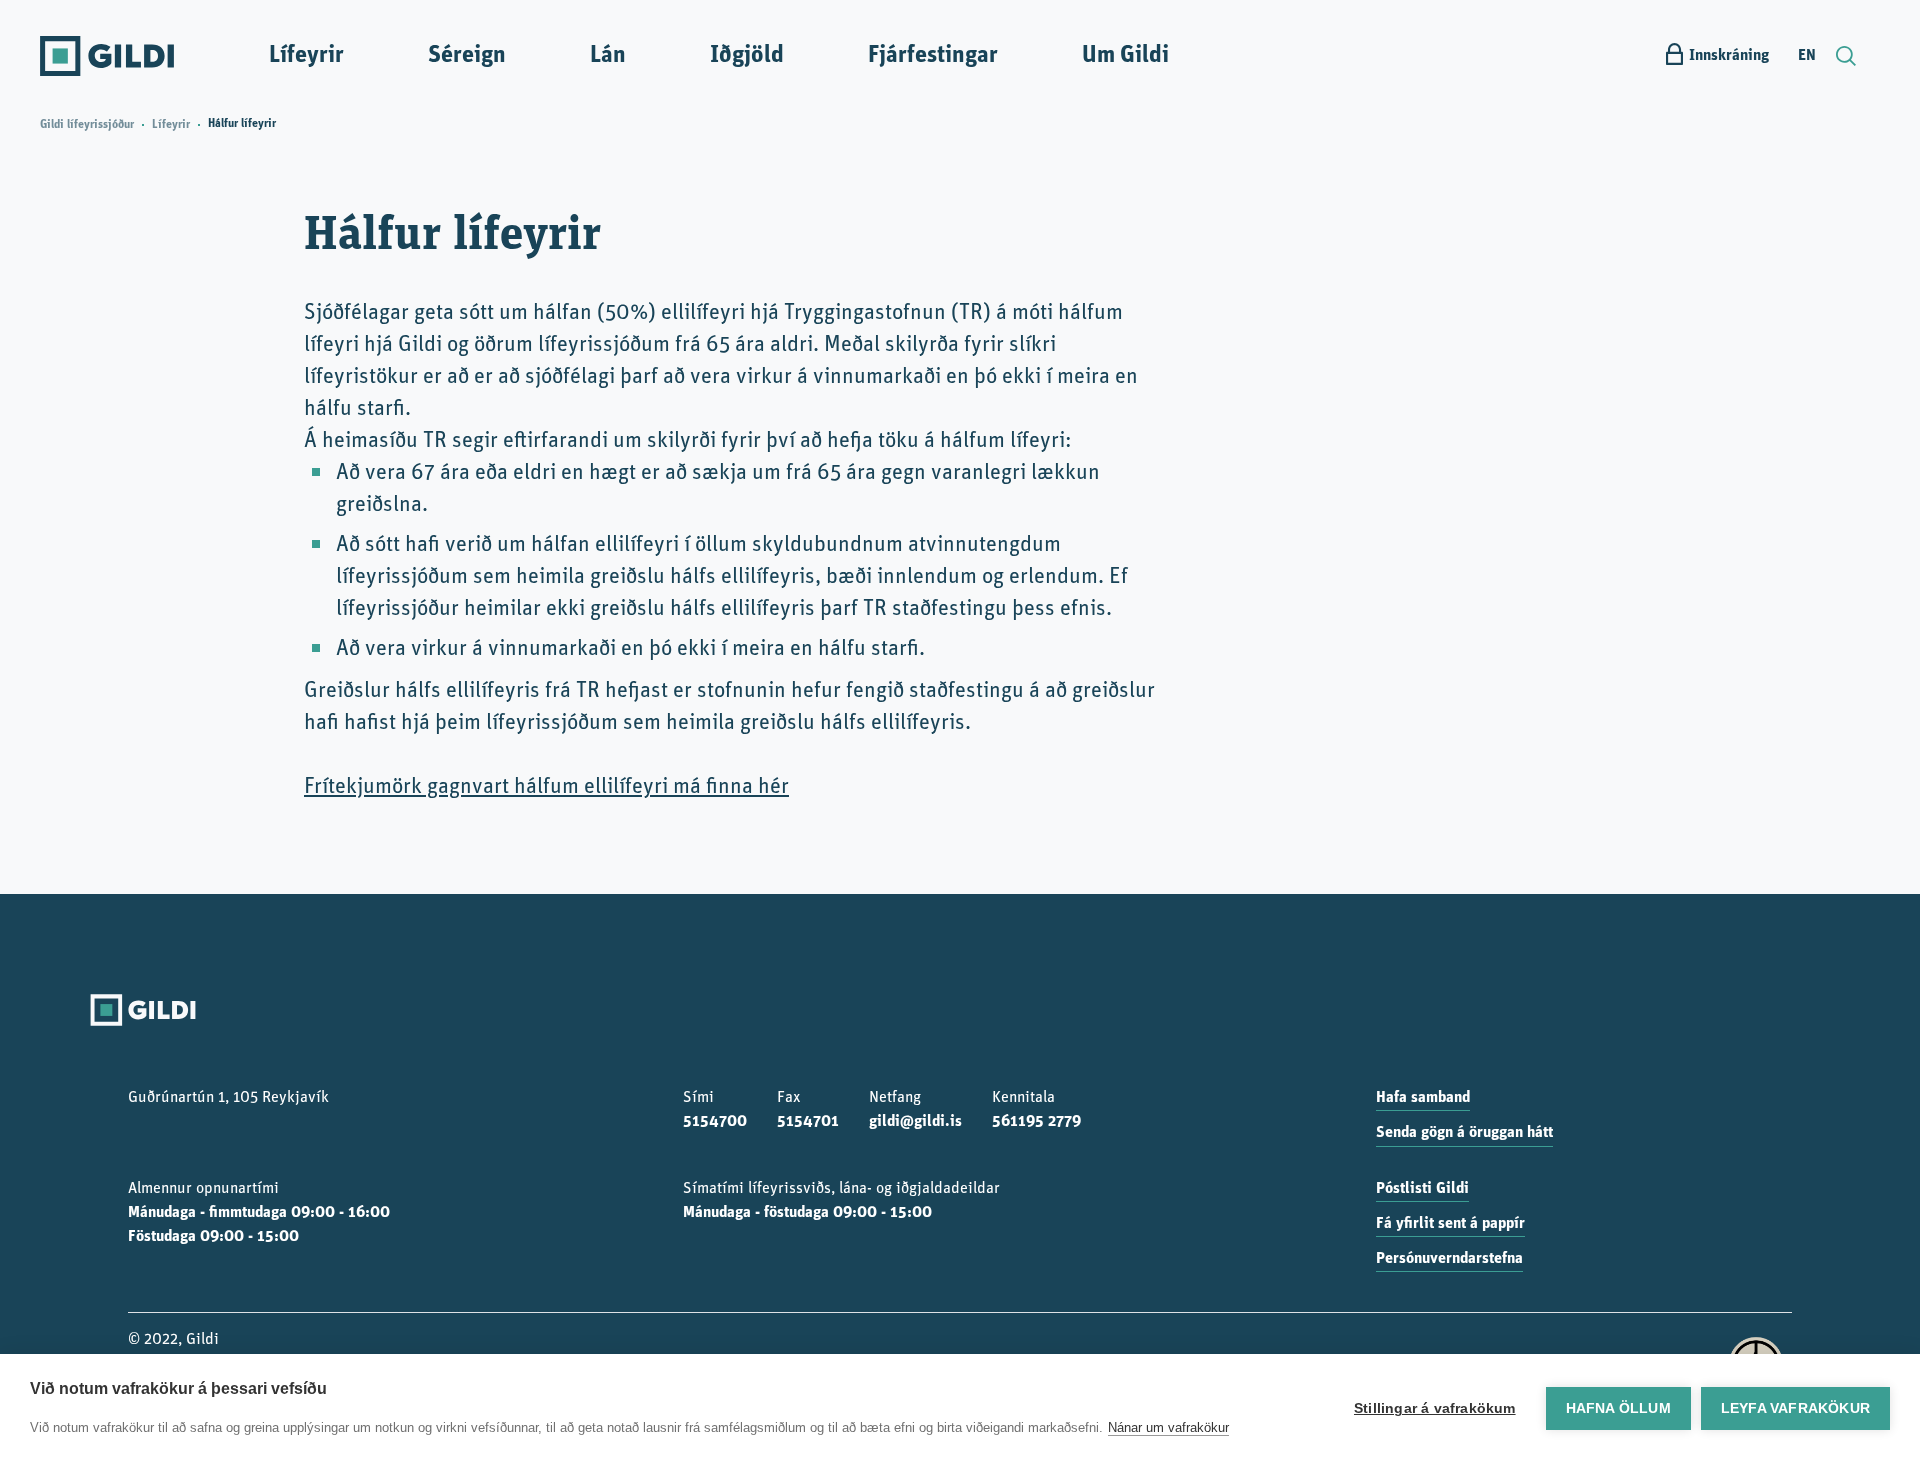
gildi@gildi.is (915, 1122)
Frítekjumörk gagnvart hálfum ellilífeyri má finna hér (546, 787)
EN (1807, 56)
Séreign (467, 56)
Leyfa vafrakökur (1795, 1408)
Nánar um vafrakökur (1168, 1427)
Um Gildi (1125, 56)
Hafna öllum (1618, 1408)
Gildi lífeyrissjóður (87, 125)
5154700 (715, 1122)
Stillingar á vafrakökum (1435, 1408)
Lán (608, 56)
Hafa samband (1423, 1098)
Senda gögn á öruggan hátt (1464, 1133)
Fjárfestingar (933, 56)
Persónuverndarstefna (1449, 1259)
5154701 (808, 1122)
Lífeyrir (306, 56)
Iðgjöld (747, 56)
